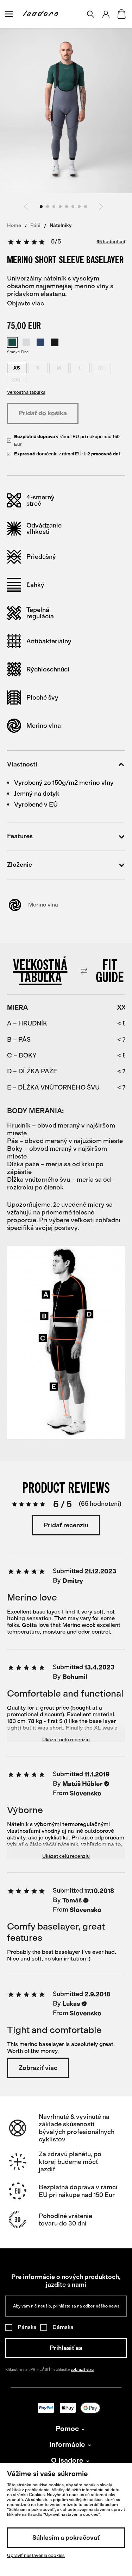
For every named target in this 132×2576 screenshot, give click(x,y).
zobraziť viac (82, 2370)
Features (20, 836)
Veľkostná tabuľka (26, 392)
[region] (66, 1098)
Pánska (27, 2327)
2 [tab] (48, 207)
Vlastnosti (22, 765)
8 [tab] (86, 207)
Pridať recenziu (66, 1525)
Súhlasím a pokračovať (66, 2538)
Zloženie (20, 865)
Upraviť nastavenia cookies (36, 2555)
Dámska (63, 2327)
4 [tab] (60, 207)
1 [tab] (41, 207)
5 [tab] (67, 207)
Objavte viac (26, 303)
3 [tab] (54, 207)
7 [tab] (79, 207)
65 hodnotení (111, 242)
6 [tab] (73, 207)
